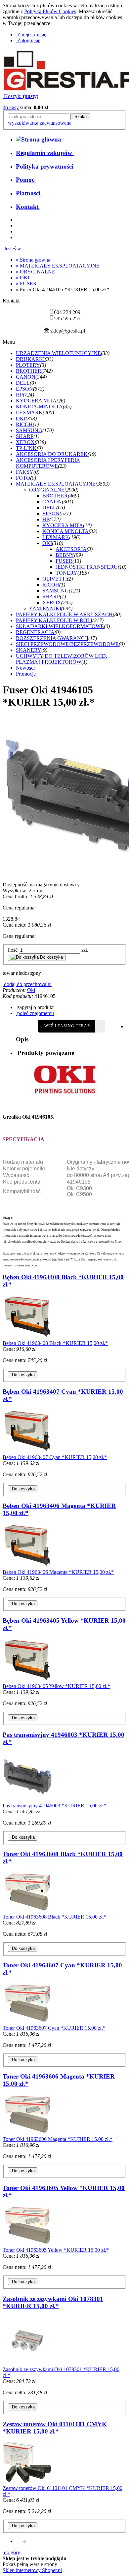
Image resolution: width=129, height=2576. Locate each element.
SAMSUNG (29, 430)
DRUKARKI (30, 359)
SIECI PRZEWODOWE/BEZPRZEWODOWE (67, 644)
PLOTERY (28, 365)
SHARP (25, 436)
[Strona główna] (39, 139)
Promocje (26, 674)
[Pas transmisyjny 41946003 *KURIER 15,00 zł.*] (27, 1800)
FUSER (64, 561)
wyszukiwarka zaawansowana (40, 123)
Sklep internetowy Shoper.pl (32, 2570)
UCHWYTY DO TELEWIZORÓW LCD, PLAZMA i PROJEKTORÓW (62, 659)
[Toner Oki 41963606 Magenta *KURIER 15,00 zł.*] (27, 2133)
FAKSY (25, 472)
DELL (23, 383)
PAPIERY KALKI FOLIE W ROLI (54, 620)
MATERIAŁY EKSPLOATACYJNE (56, 484)
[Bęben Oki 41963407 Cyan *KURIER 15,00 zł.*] (27, 1451)
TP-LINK (26, 448)
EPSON (24, 389)
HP (19, 395)
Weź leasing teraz (67, 1026)
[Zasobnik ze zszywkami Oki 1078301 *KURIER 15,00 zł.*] (27, 2363)
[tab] (71, 1053)
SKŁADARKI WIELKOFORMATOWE (60, 626)
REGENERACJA (35, 632)
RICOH (24, 424)
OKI (21, 418)
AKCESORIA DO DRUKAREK (52, 454)
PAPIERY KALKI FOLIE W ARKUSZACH (64, 614)
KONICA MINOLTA (65, 531)
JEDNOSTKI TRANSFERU (87, 567)
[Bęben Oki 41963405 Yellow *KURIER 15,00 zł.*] (27, 1680)
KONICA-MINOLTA (39, 407)
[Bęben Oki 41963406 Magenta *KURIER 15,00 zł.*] (27, 1566)
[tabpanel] (64, 1165)
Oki (31, 990)
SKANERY (29, 650)
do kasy (11, 107)
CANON (26, 377)
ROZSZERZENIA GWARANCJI (52, 638)
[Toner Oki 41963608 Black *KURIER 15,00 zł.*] (27, 1911)
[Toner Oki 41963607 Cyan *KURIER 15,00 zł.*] (27, 2022)
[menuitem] (45, 153)
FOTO (23, 478)
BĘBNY (65, 555)
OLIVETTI (55, 579)
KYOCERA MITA (36, 401)
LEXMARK (29, 413)
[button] (35, 1007)
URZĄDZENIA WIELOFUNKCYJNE (58, 353)
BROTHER (29, 371)
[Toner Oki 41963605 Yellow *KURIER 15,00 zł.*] (27, 2244)
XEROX (25, 442)
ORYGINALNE (47, 490)
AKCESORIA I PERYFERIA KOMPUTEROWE (48, 463)
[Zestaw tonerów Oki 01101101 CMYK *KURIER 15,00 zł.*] (27, 2482)
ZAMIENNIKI (45, 608)
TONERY (66, 573)
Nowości (25, 668)
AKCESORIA (71, 549)
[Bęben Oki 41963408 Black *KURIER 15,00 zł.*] (27, 1337)
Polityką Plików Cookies (50, 11)
